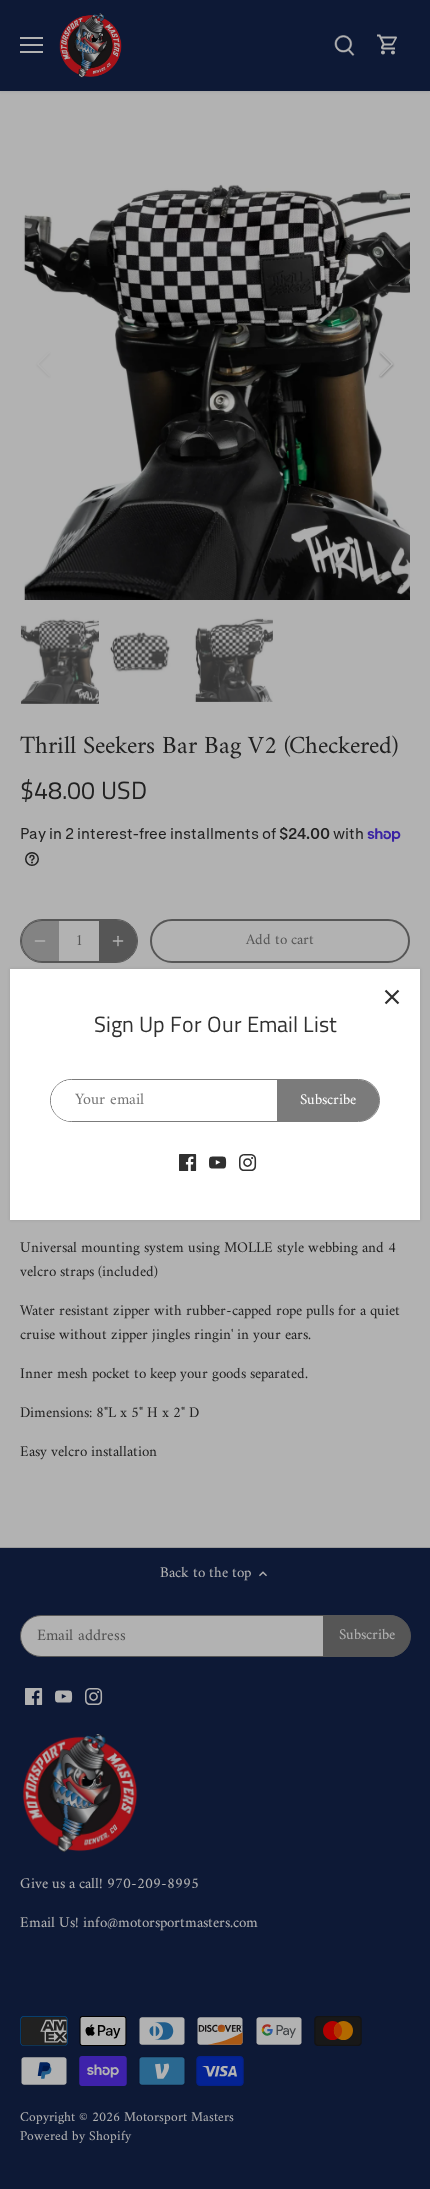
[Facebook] (187, 1162)
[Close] (392, 997)
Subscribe (328, 1100)
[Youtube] (217, 1162)
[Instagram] (247, 1162)
